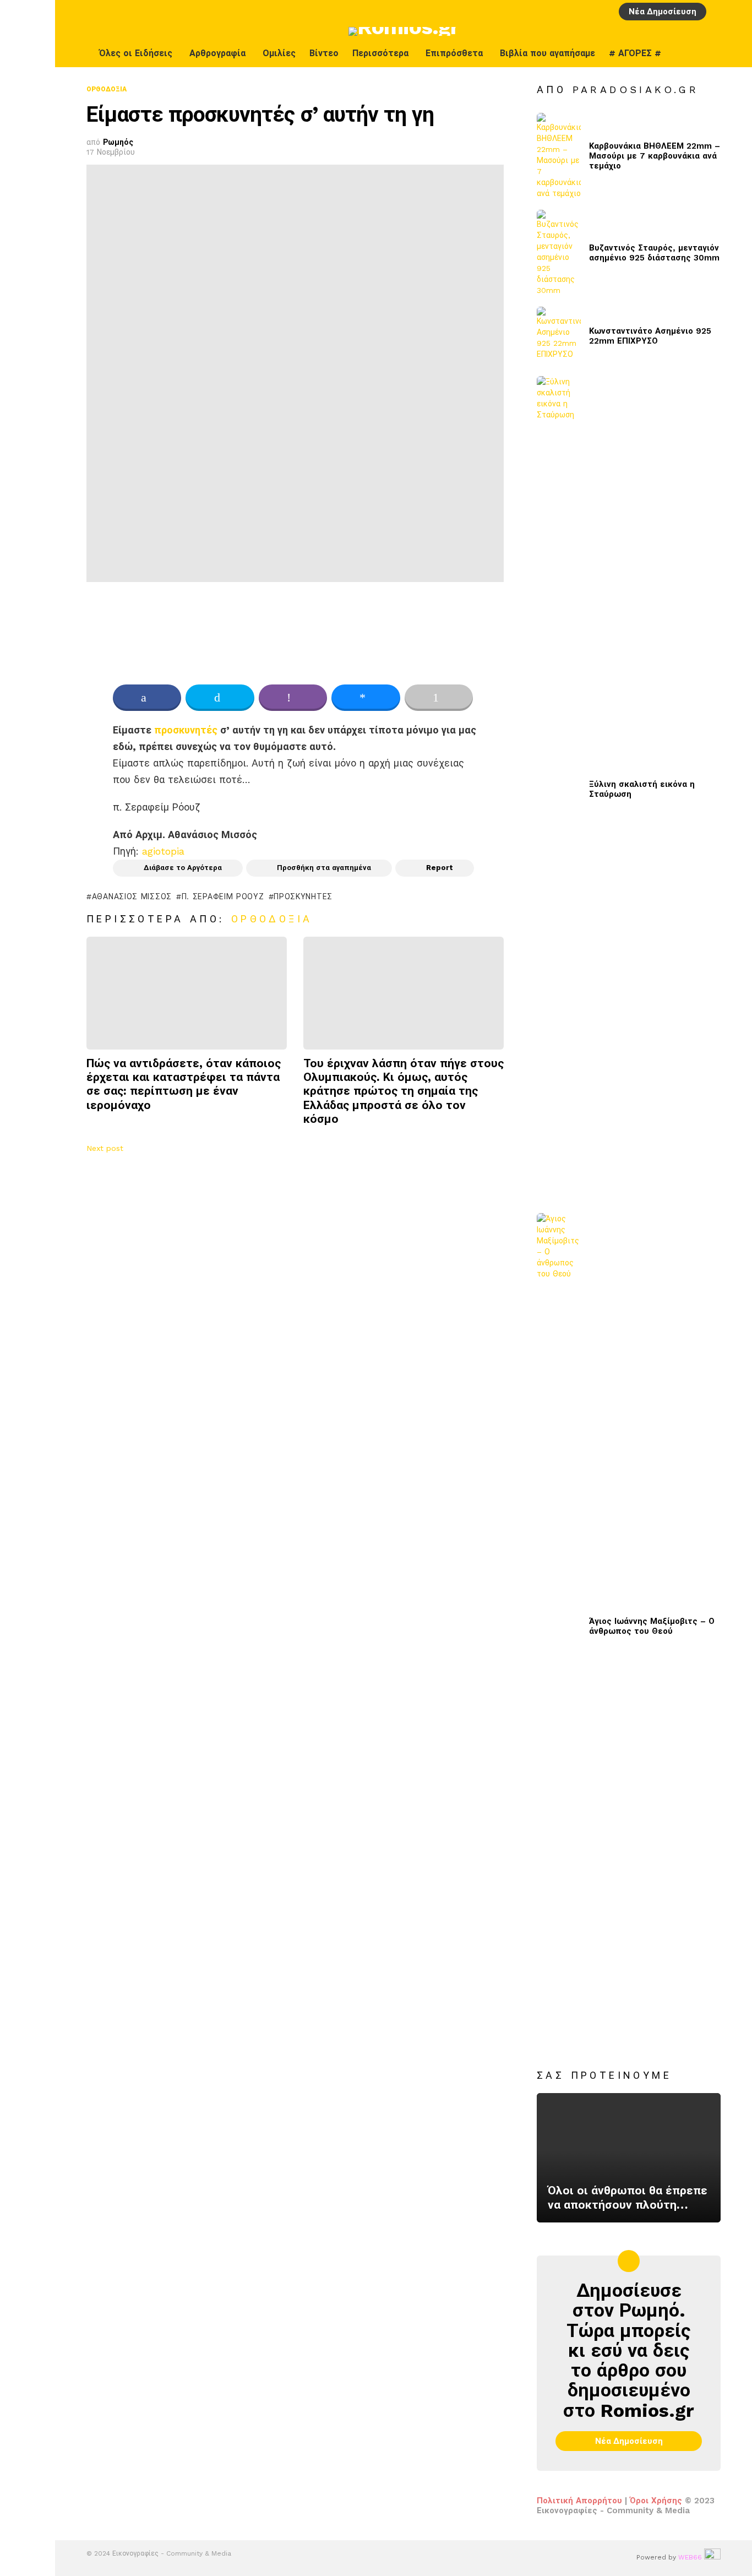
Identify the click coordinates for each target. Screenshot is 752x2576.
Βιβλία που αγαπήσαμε (547, 53)
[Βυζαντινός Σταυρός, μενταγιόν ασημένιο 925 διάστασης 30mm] (559, 253)
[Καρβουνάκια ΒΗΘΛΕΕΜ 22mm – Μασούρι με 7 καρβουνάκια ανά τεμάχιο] (559, 156)
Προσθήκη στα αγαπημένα (324, 868)
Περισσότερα (380, 53)
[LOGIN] (718, 12)
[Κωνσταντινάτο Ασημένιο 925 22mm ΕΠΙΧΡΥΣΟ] (559, 336)
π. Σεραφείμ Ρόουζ (223, 896)
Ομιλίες (279, 53)
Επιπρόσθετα (454, 53)
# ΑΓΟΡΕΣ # (635, 53)
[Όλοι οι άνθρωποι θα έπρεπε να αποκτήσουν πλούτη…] (629, 2158)
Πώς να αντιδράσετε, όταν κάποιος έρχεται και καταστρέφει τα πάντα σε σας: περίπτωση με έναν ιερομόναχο (184, 1084)
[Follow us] (735, 53)
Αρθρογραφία (217, 53)
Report (440, 868)
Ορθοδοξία (272, 919)
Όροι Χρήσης (656, 2501)
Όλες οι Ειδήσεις (136, 53)
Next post (105, 1148)
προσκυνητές (186, 730)
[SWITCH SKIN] (712, 53)
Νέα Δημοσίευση (663, 12)
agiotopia (163, 851)
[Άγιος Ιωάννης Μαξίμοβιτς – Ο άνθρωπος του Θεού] (559, 1626)
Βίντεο (324, 53)
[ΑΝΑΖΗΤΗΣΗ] (737, 12)
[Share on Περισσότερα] (439, 698)
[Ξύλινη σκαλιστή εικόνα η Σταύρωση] (559, 789)
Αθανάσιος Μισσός (132, 896)
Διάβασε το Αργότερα (183, 868)
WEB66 (690, 2557)
